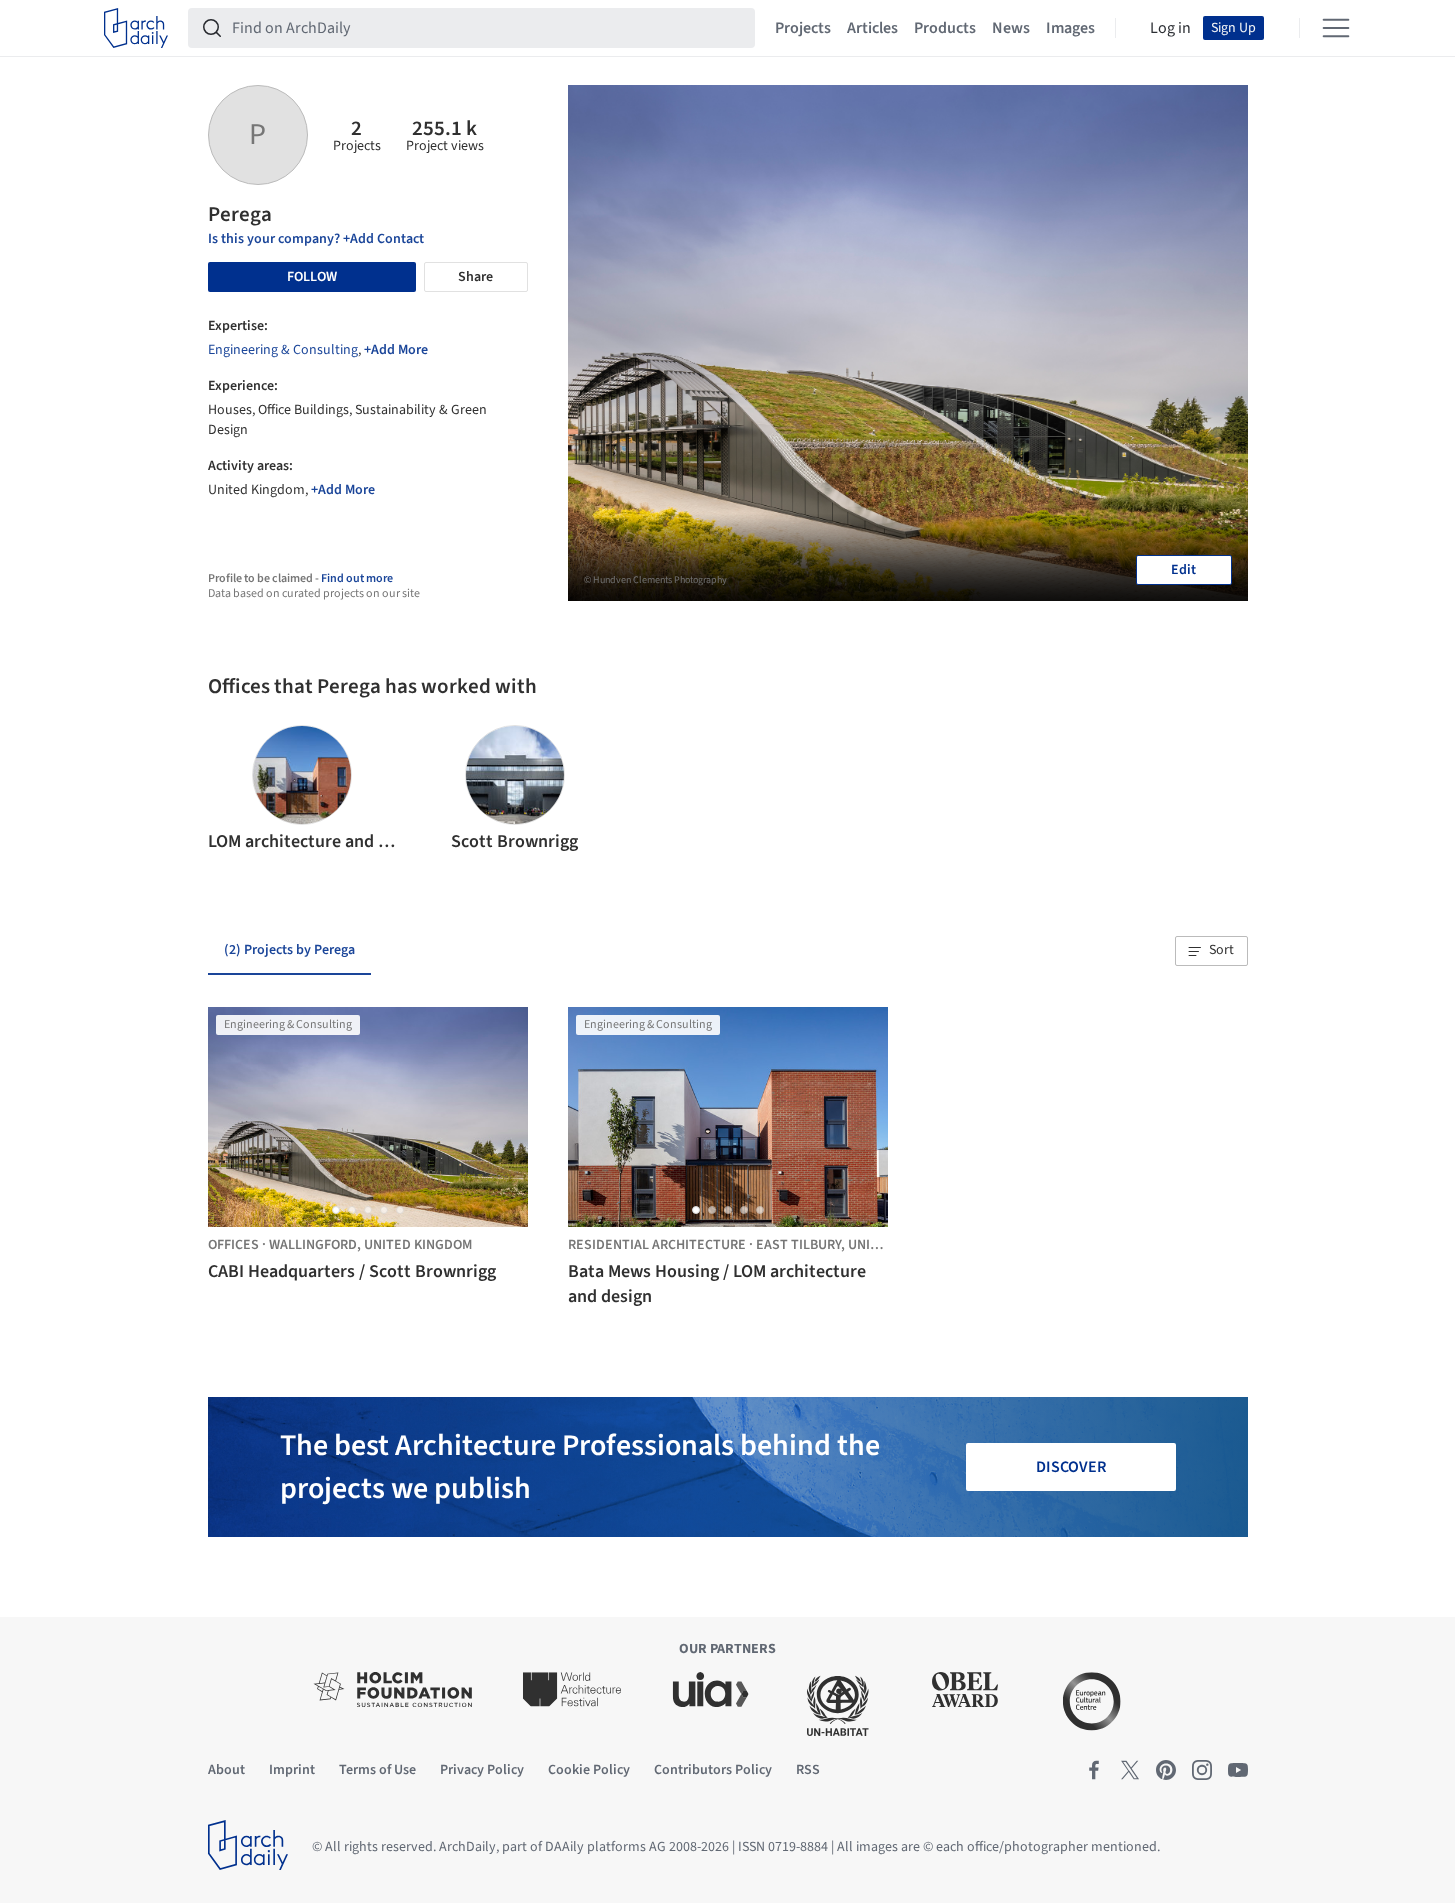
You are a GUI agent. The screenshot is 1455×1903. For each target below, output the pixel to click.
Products (945, 28)
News (1011, 28)
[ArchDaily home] (136, 28)
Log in (1170, 28)
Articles (872, 28)
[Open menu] (1336, 28)
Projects (803, 28)
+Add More (396, 350)
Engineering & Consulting (283, 350)
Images (1070, 28)
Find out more (357, 578)
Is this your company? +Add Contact (316, 239)
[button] (231, 790)
